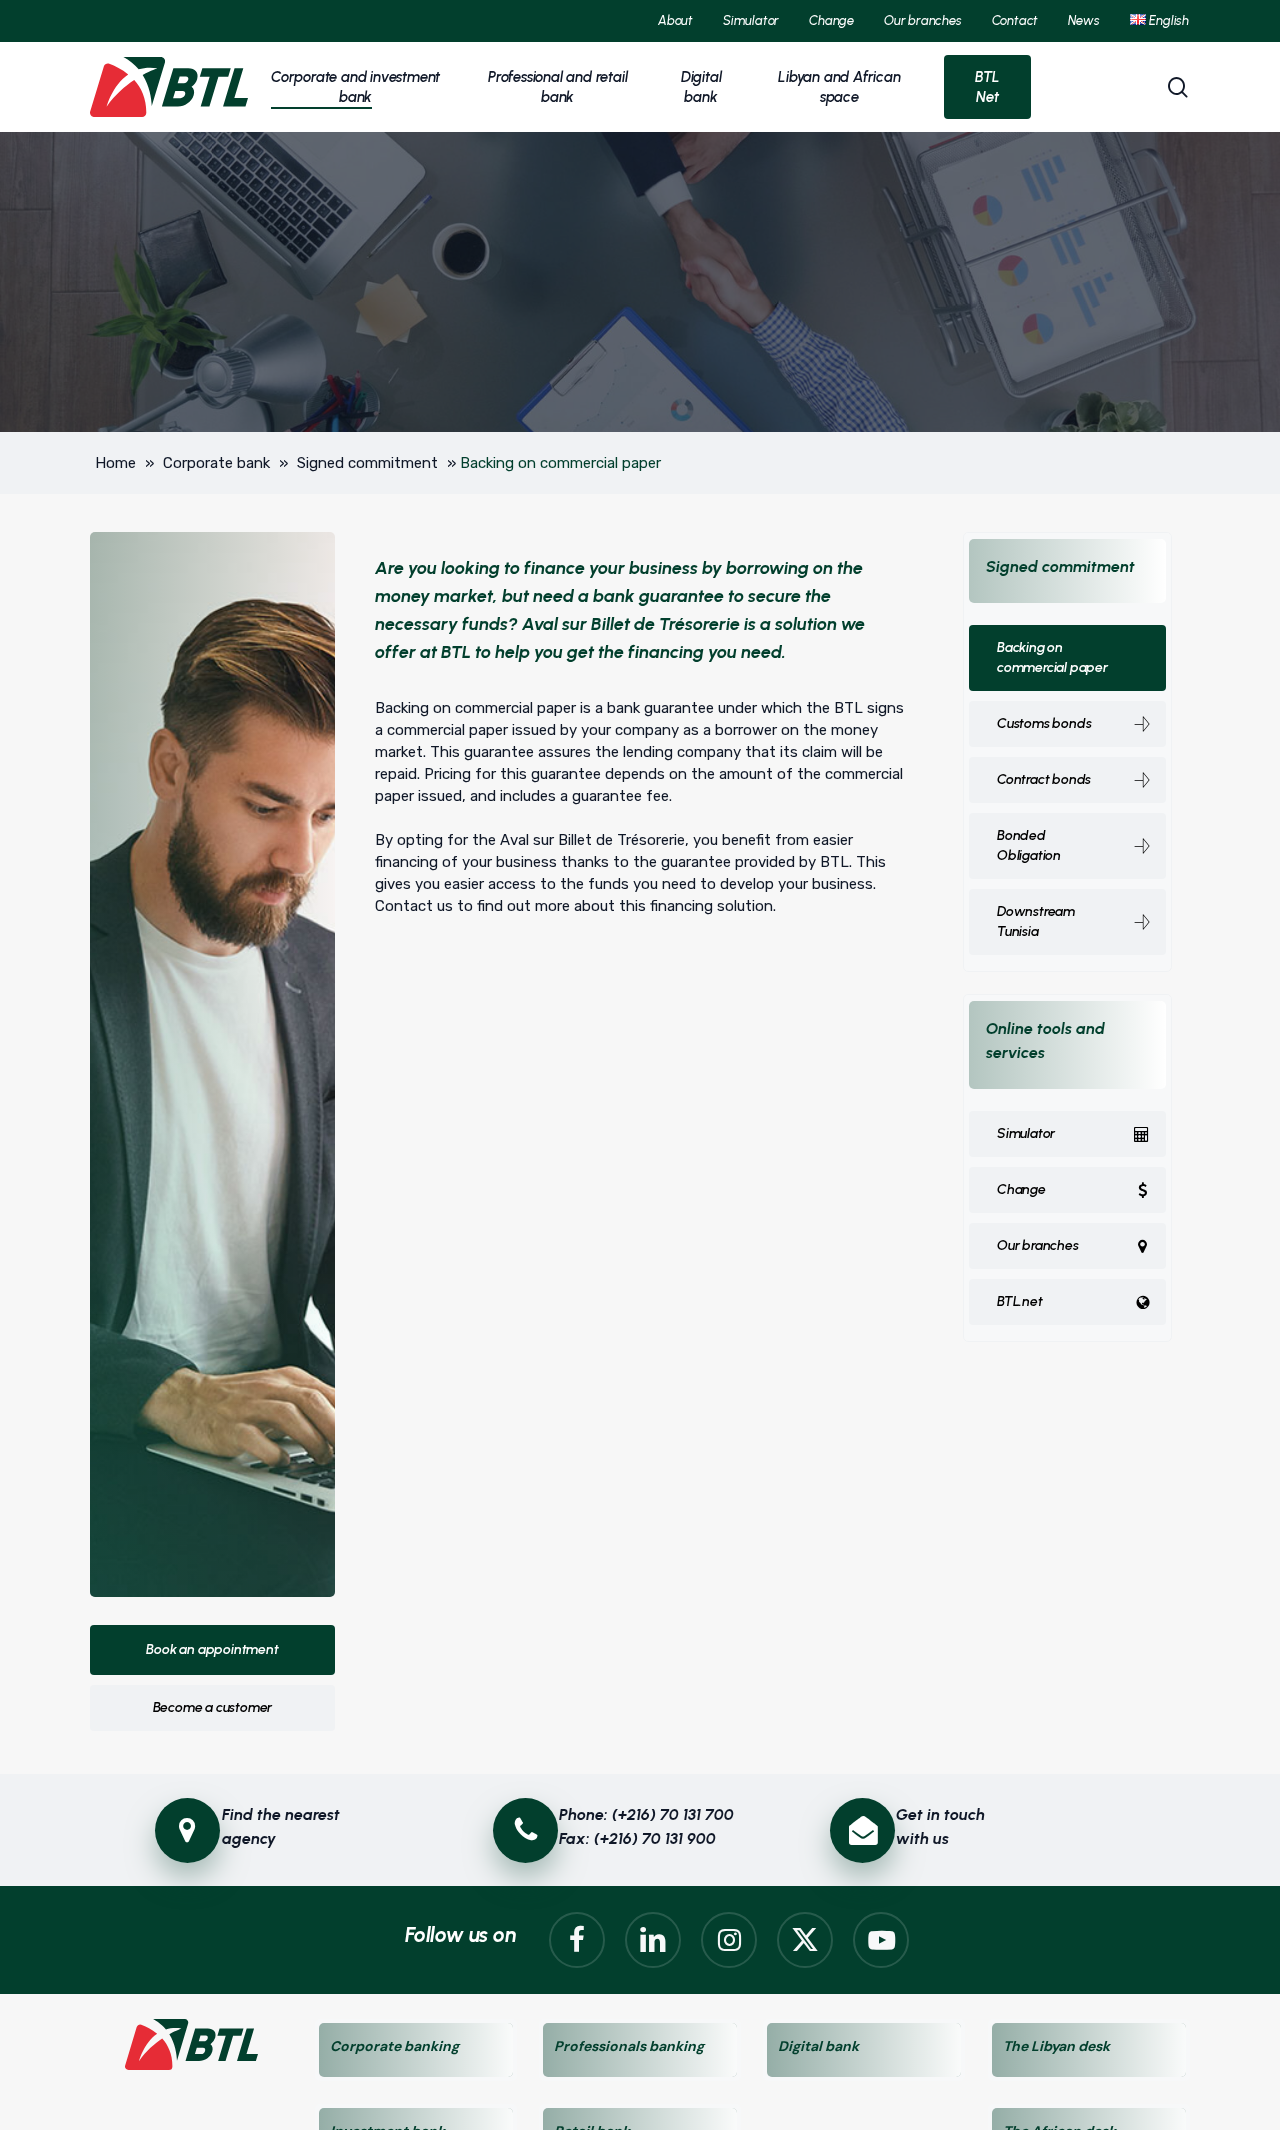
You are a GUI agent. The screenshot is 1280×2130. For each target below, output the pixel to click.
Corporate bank (216, 463)
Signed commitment (367, 463)
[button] (212, 1650)
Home (115, 463)
